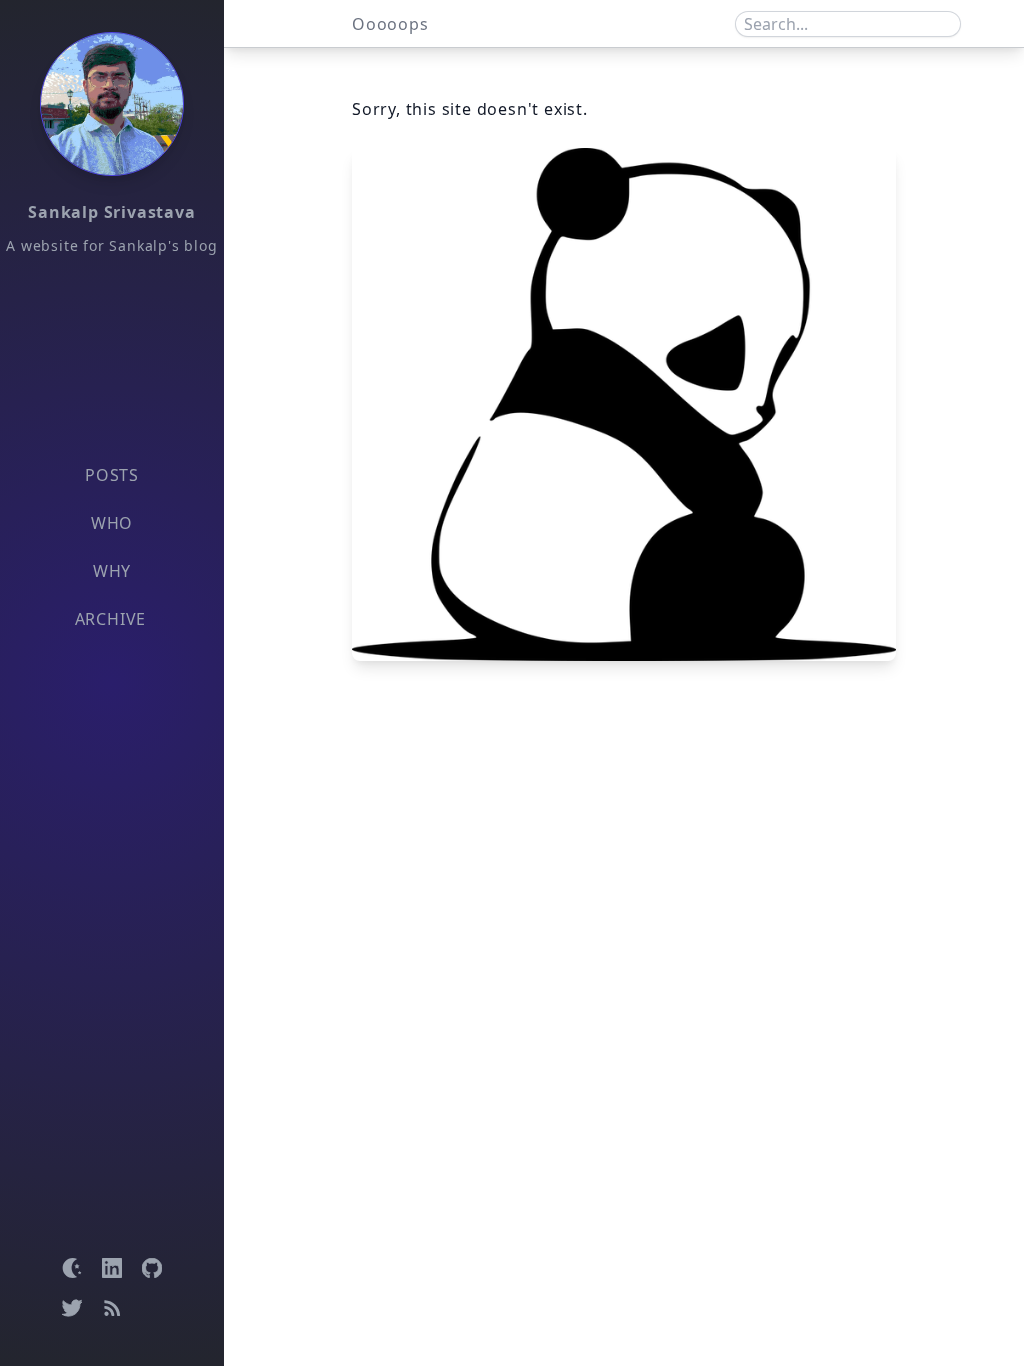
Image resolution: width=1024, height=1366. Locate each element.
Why (112, 571)
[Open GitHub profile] (152, 1268)
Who (112, 523)
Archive (111, 619)
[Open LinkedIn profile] (112, 1268)
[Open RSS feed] (112, 1308)
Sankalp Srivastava (111, 212)
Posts (112, 475)
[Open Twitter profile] (72, 1308)
